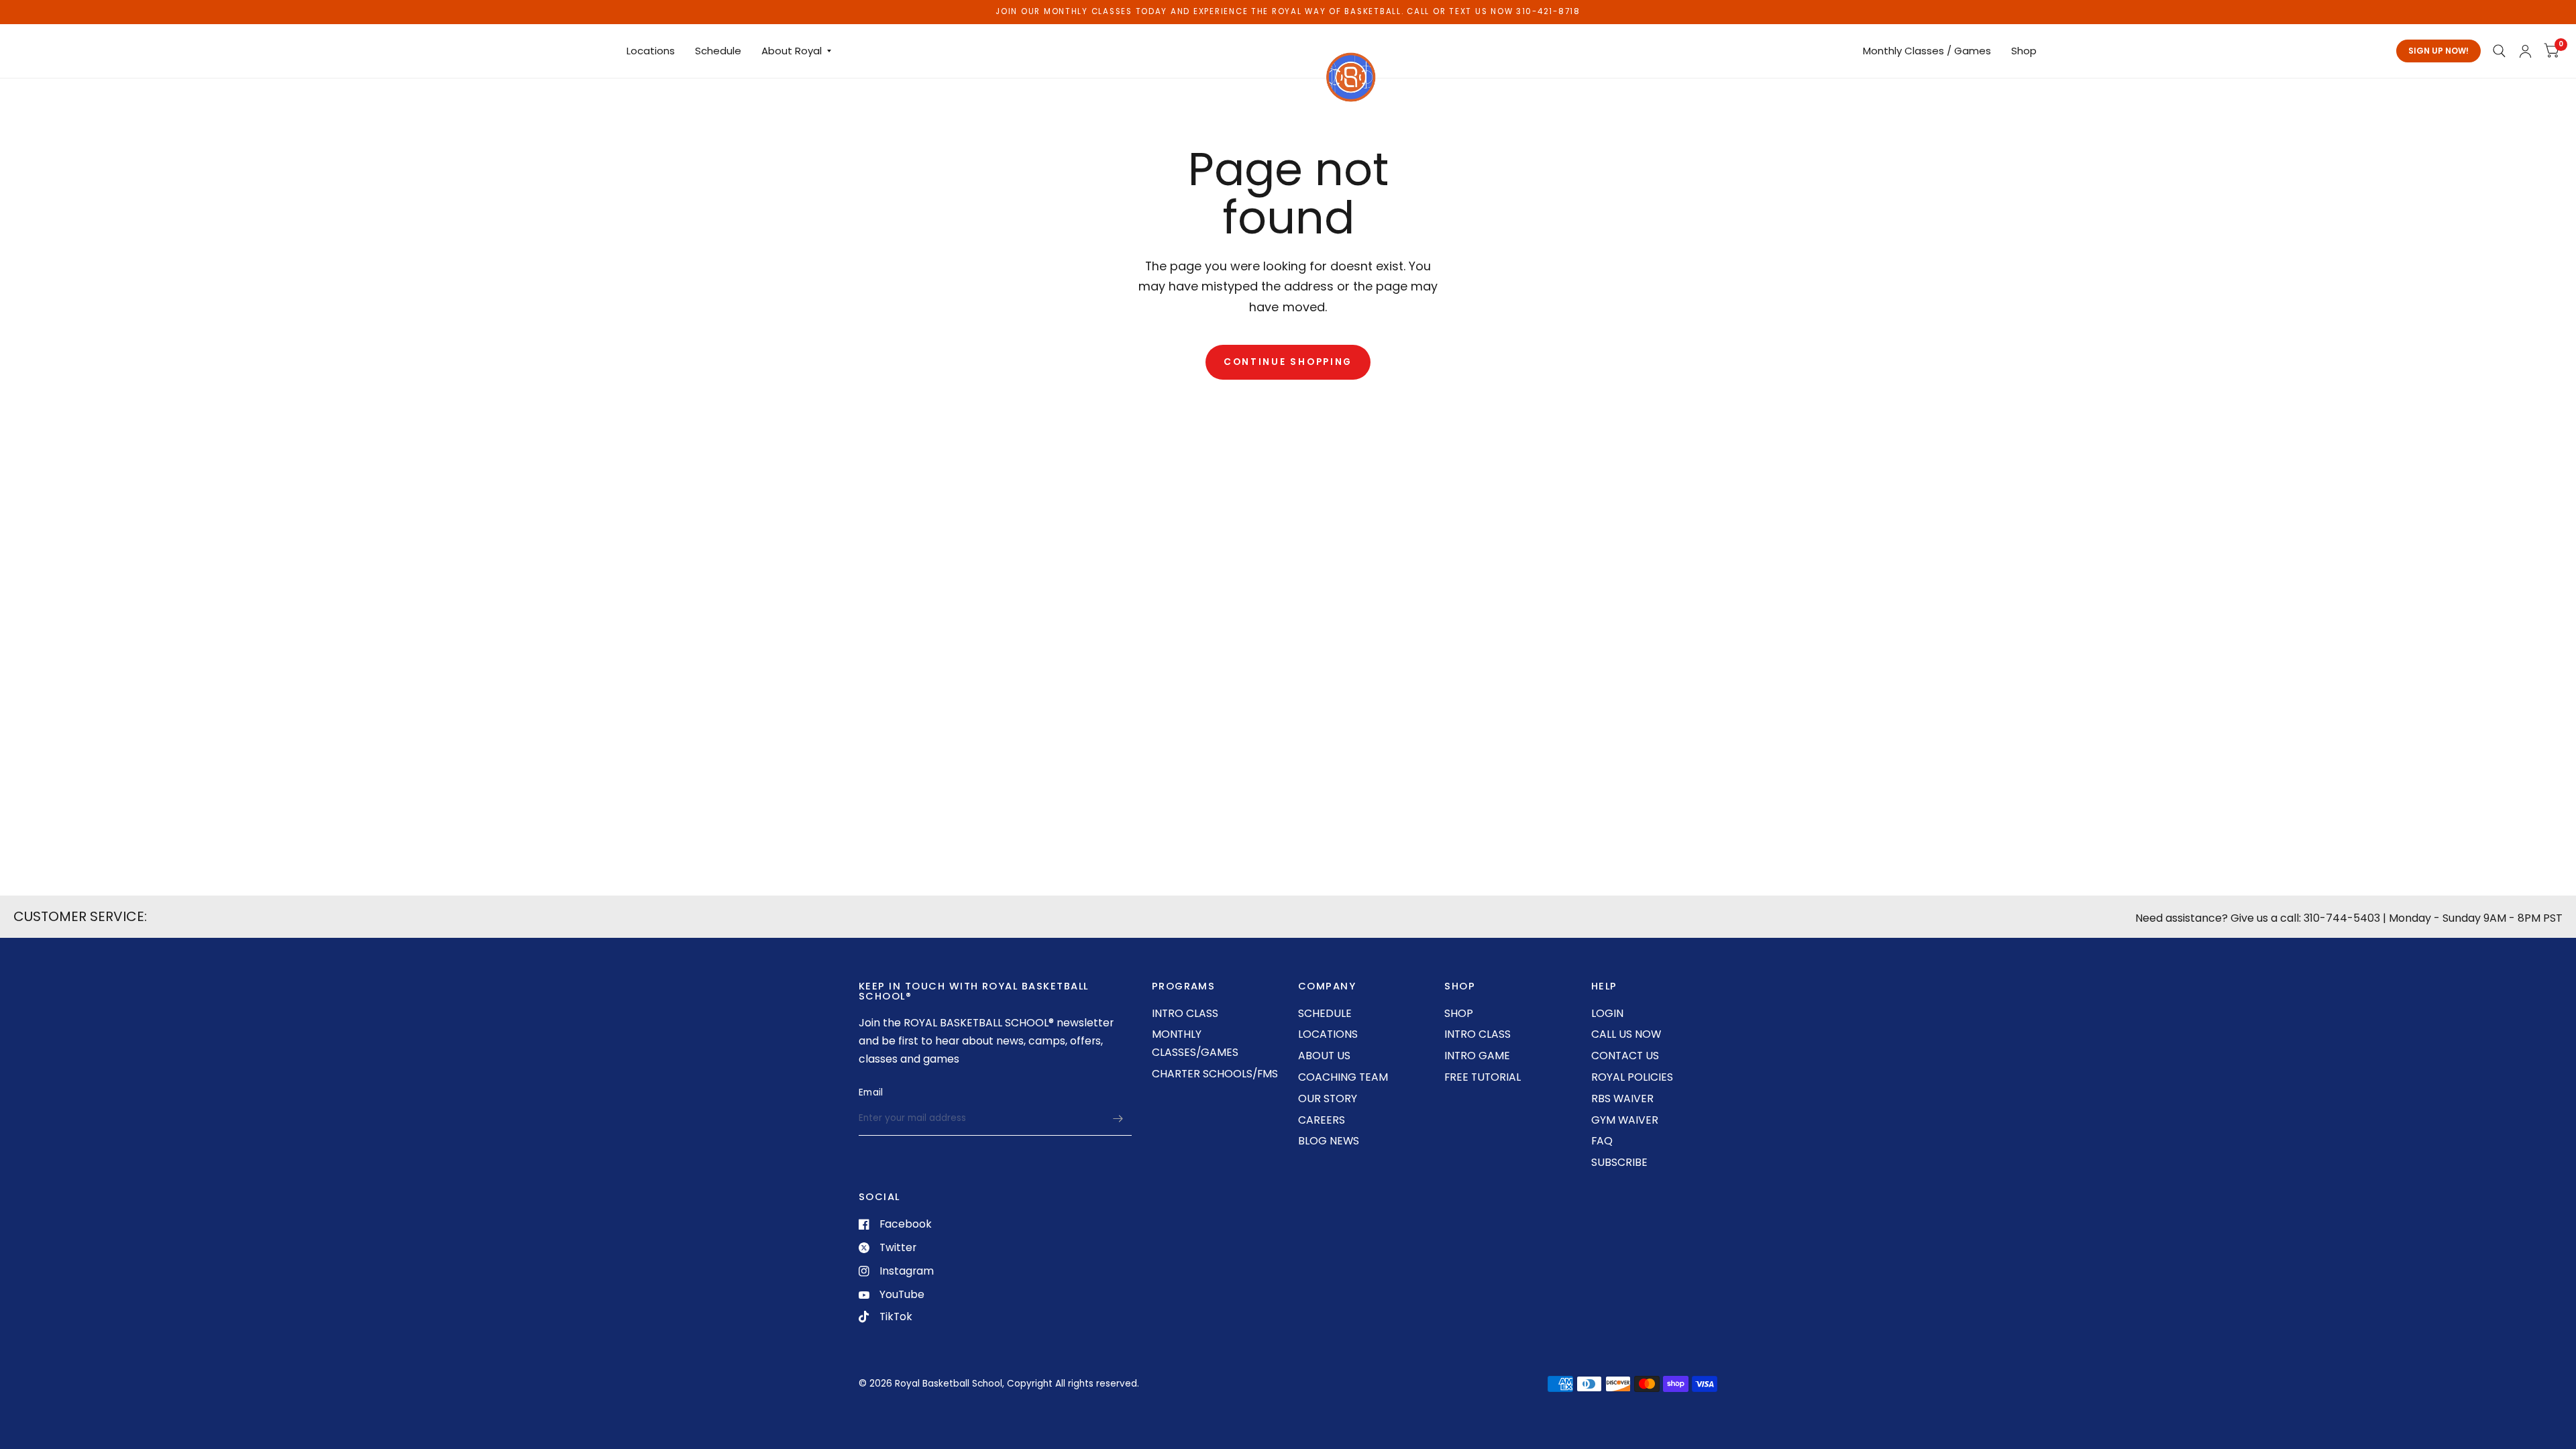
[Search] (2499, 51)
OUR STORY (1328, 1098)
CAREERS (1322, 1120)
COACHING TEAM (1343, 1077)
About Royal (792, 51)
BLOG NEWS (1329, 1141)
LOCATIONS (1328, 1034)
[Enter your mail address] (1118, 1118)
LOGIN (1607, 1013)
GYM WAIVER (1625, 1120)
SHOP (1459, 1013)
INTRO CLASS (1185, 1013)
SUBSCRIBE (1619, 1162)
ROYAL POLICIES (1632, 1077)
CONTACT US (1625, 1056)
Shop (2024, 51)
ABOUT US (1324, 1056)
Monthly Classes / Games (1927, 51)
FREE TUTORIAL (1483, 1077)
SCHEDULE (1325, 1013)
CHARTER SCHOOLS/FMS (1215, 1074)
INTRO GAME (1477, 1056)
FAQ (1602, 1141)
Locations (651, 51)
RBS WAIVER (1622, 1098)
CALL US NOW (1626, 1034)
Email (871, 1092)
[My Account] (2525, 51)
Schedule (718, 51)
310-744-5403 (2342, 918)
